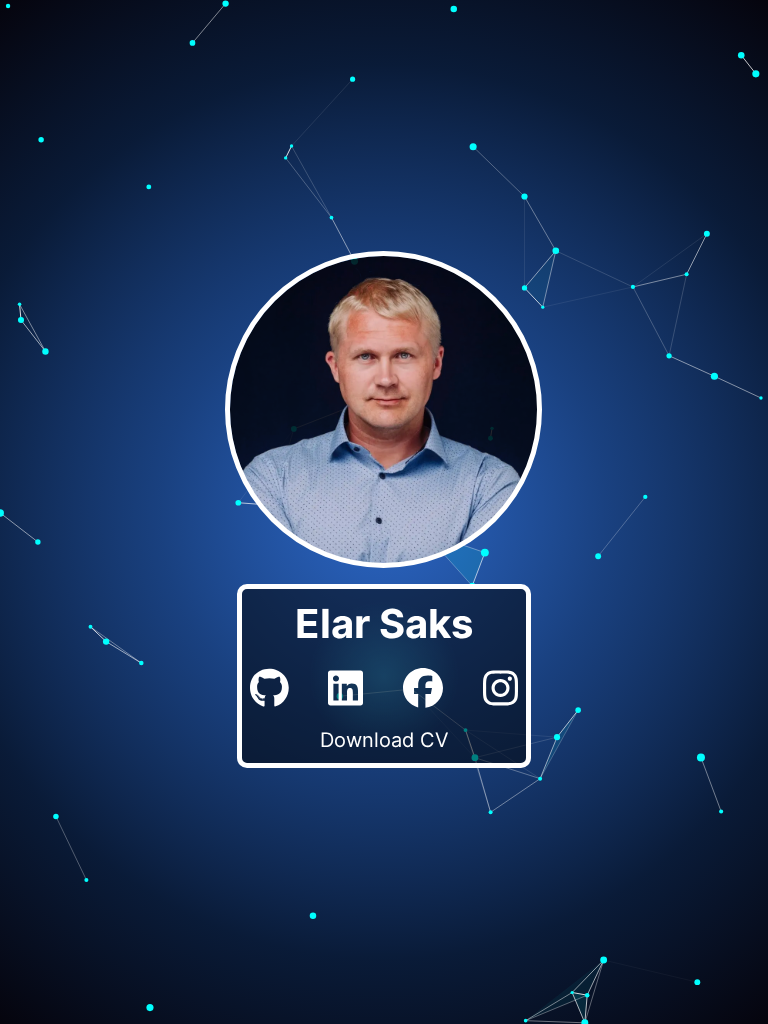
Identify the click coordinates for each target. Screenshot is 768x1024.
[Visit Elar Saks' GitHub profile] (269, 688)
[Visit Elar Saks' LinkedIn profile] (345, 688)
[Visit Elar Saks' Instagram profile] (500, 688)
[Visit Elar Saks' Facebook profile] (423, 688)
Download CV (384, 740)
